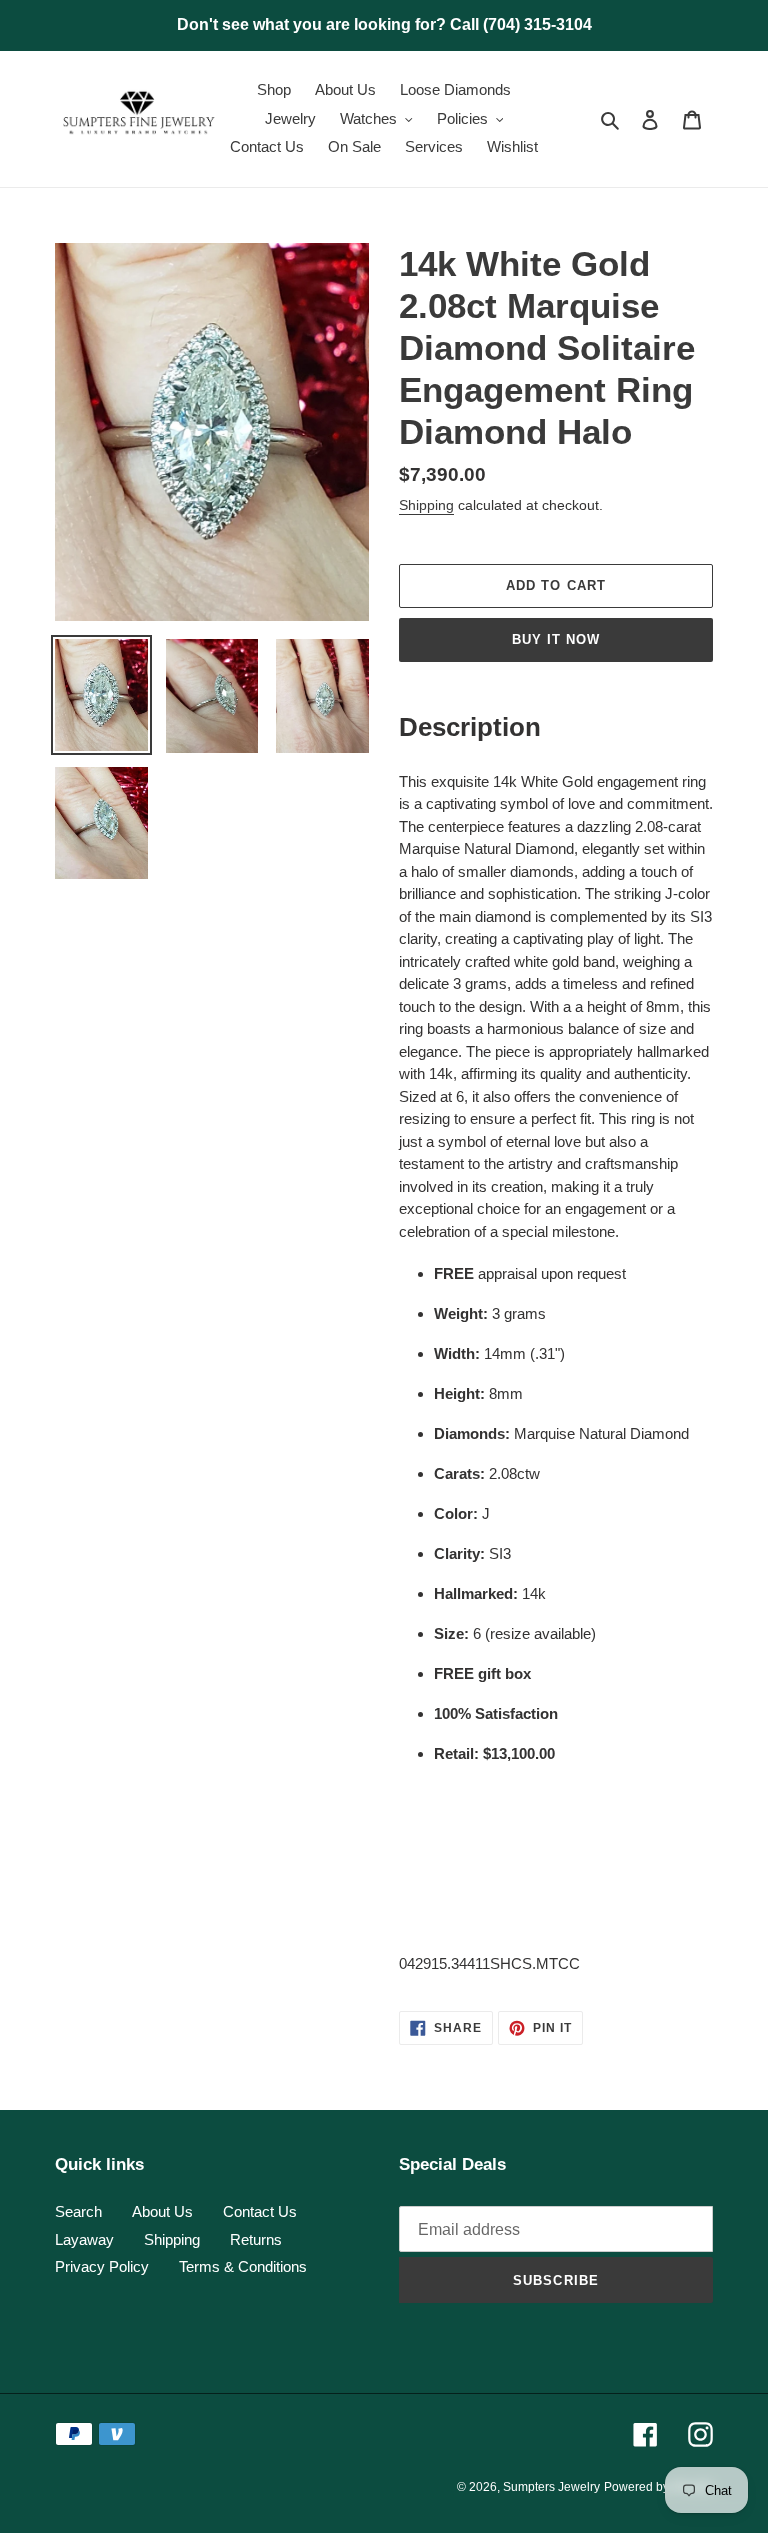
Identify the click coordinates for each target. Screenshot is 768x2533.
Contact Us (260, 2211)
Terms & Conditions (243, 2266)
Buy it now (556, 639)
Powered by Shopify (658, 2487)
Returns (256, 2239)
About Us (162, 2211)
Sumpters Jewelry (551, 2487)
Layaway (84, 2239)
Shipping (426, 505)
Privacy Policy (102, 2266)
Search (78, 2211)
